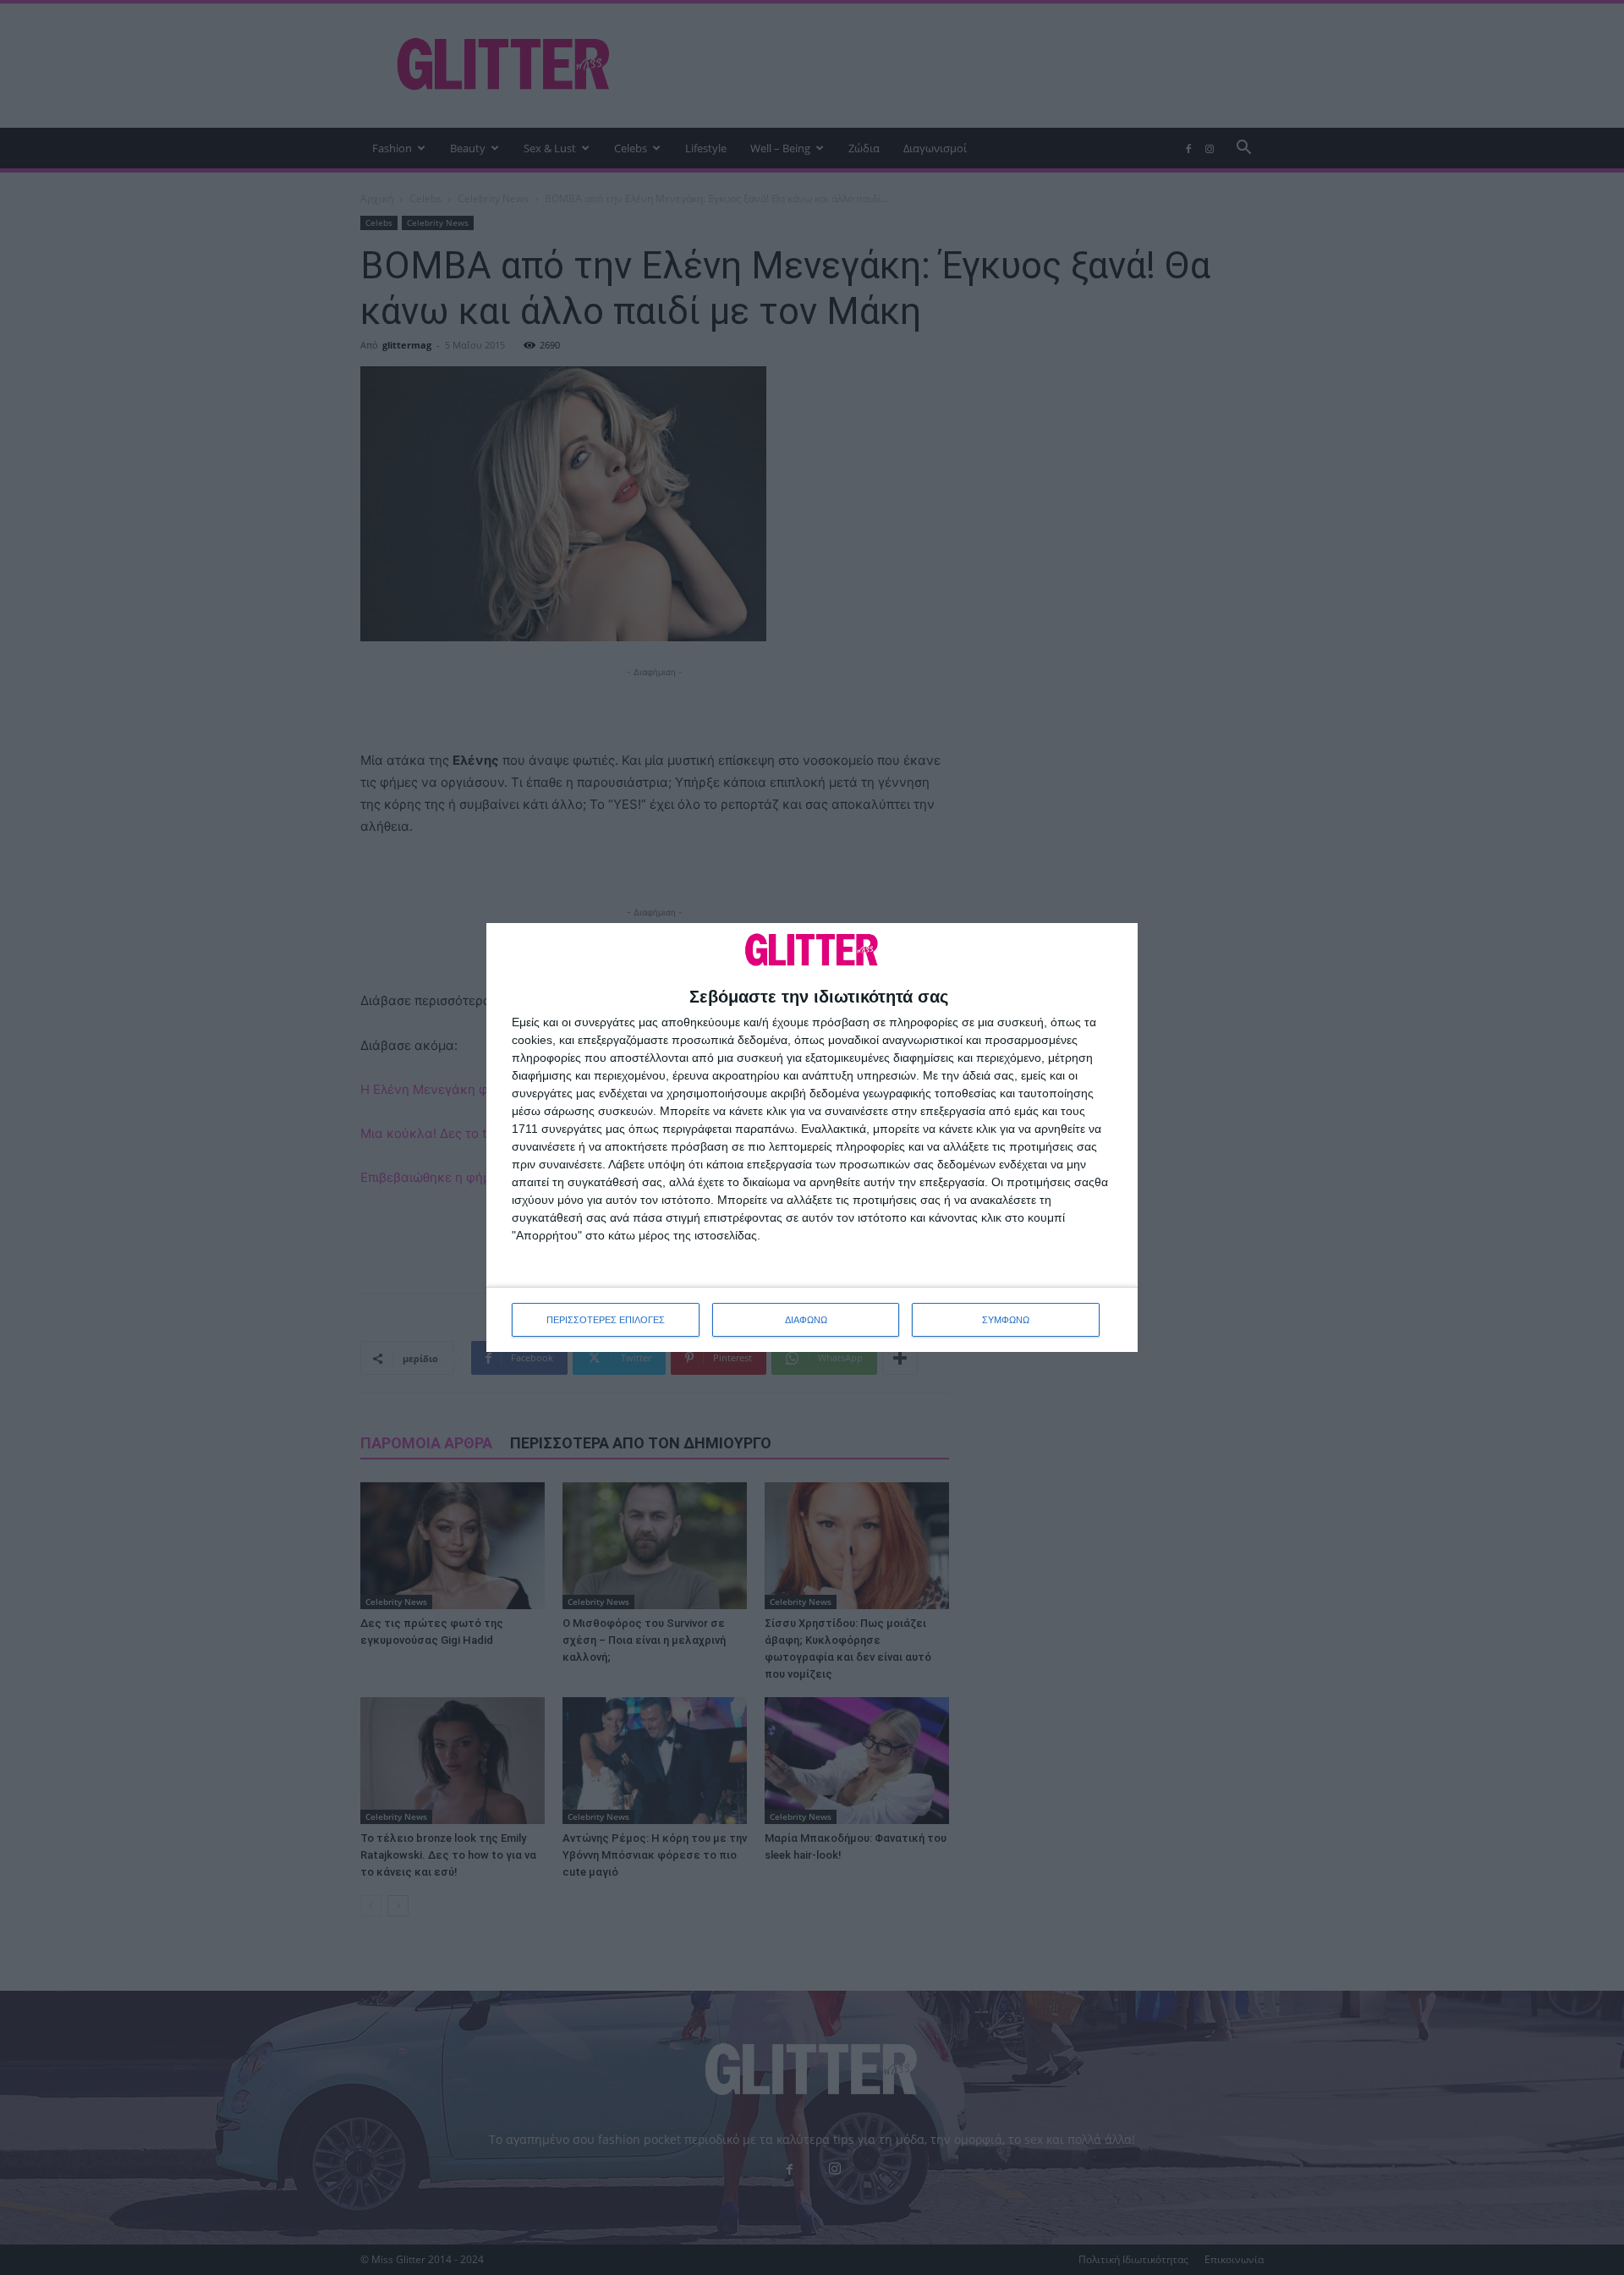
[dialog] (812, 1137)
